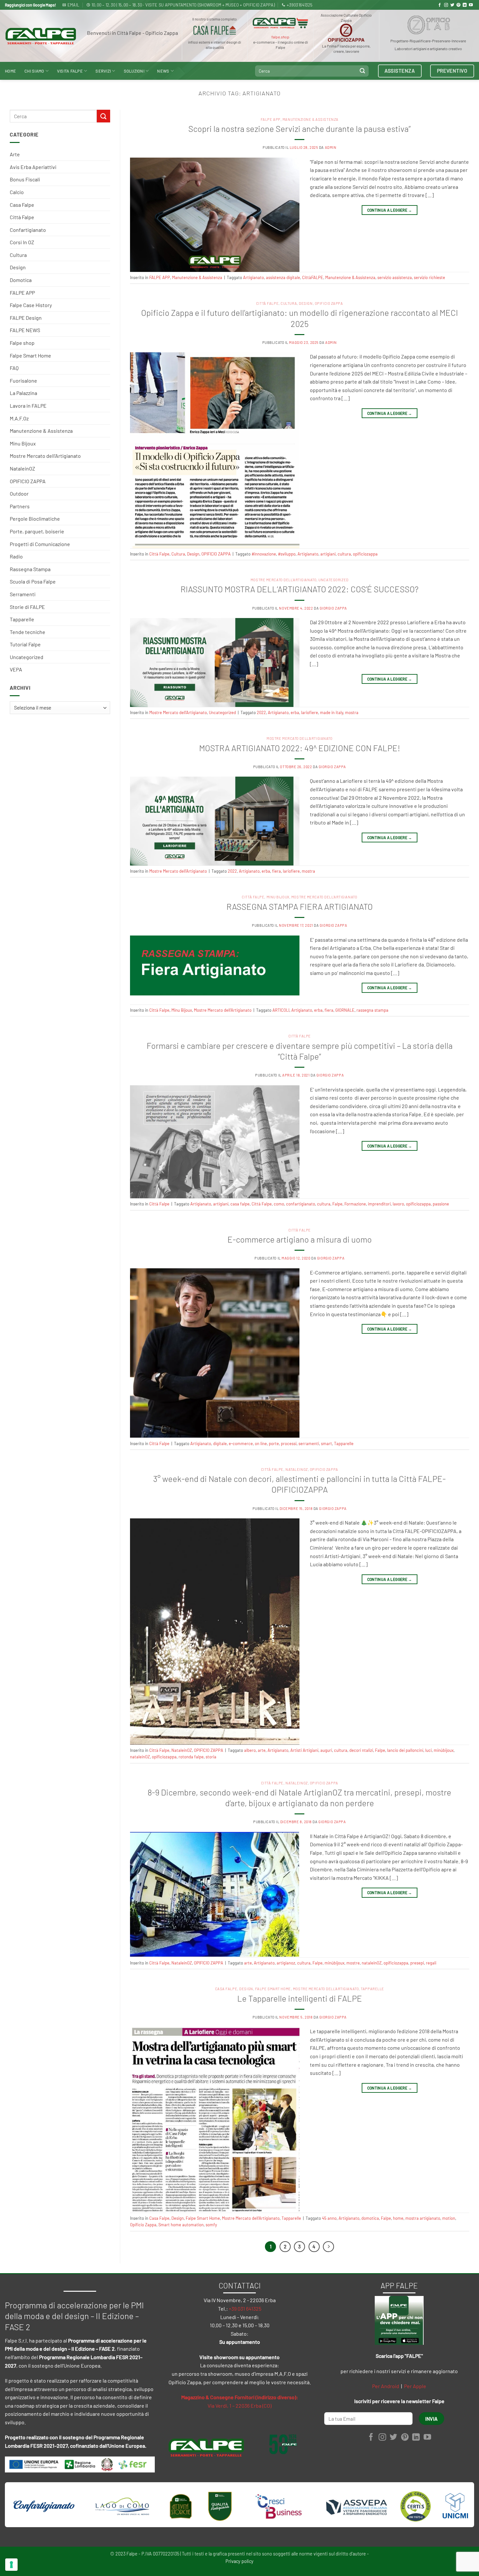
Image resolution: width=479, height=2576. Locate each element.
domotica (370, 2218)
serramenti (309, 1443)
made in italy (332, 712)
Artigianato (254, 277)
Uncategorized (27, 657)
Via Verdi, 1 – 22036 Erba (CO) (239, 2406)
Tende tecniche (28, 632)
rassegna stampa (372, 1010)
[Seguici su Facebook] (440, 5)
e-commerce (241, 1443)
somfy (211, 2225)
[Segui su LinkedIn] (465, 5)
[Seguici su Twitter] (452, 5)
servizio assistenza (395, 277)
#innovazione (264, 554)
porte (274, 1443)
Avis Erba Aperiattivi (33, 167)
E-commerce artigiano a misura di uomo (300, 1239)
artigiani (328, 554)
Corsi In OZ (22, 242)
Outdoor (19, 493)
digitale (220, 1443)
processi (289, 1443)
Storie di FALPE (27, 607)
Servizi (103, 71)
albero (250, 1750)
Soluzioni (134, 71)
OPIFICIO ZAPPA (28, 481)
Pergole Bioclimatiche (35, 519)
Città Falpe (22, 217)
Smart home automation (181, 2225)
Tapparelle (22, 619)
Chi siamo (34, 71)
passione (441, 1204)
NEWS (163, 71)
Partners (20, 506)
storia (211, 1757)
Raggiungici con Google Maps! (30, 5)
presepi (417, 1963)
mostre (353, 1963)
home (398, 2218)
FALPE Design (26, 318)
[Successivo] (328, 2247)
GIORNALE (345, 1010)
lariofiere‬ (310, 712)
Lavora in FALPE (28, 406)
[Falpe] (41, 36)
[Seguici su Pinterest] (458, 5)
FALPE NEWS (25, 330)
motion (449, 2218)
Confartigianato (28, 230)
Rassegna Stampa (30, 569)
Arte (15, 154)
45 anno (329, 2218)
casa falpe (240, 1204)
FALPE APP (22, 293)
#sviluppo (287, 554)
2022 (261, 712)
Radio (16, 556)
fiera (276, 871)
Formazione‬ (355, 1204)
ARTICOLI (281, 1010)
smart (327, 1443)
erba (295, 712)
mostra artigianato (423, 2218)
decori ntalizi (361, 1750)
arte (262, 1750)
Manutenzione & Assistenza (41, 431)
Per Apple (415, 2386)
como (279, 1204)
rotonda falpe (191, 1757)
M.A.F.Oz (19, 418)
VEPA (16, 669)
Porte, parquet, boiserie (37, 531)
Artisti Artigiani (304, 1750)
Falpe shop (22, 343)
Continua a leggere (390, 210)
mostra (352, 712)
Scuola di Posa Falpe (33, 581)
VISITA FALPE (70, 71)
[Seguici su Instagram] (446, 5)
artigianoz (286, 1963)
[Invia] (362, 71)
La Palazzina (23, 393)
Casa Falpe (22, 205)
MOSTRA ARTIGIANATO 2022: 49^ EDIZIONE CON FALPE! (300, 748)
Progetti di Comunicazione (40, 544)
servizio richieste (429, 277)
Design (18, 267)
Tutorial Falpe (25, 644)
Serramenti (23, 594)
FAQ (14, 368)
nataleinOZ (140, 1757)
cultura (344, 554)
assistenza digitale (283, 277)
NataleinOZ (22, 468)
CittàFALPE (313, 277)
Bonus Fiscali (25, 179)
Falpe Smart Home (30, 355)
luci (428, 1750)
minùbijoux (444, 1750)
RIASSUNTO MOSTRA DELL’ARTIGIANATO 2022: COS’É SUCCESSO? (299, 589)
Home (10, 71)
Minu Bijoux (23, 443)
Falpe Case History (31, 305)
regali (431, 1963)
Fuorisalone (23, 380)
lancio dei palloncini (405, 1750)
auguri (326, 1750)
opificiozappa (365, 554)
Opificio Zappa (143, 2225)
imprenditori (379, 1204)
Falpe (337, 1204)
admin (331, 147)
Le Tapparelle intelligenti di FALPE (300, 1998)
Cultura (18, 255)
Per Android (386, 2386)
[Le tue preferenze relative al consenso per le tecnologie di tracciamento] (11, 2565)
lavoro (398, 1204)
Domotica (21, 280)
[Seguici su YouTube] (471, 5)
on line (261, 1443)
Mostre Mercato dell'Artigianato (45, 456)
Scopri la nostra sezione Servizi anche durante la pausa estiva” (299, 128)
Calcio (17, 192)
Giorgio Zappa (333, 608)
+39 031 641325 (245, 2309)
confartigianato (301, 1204)
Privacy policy (239, 2561)
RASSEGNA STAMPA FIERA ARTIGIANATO (300, 906)
